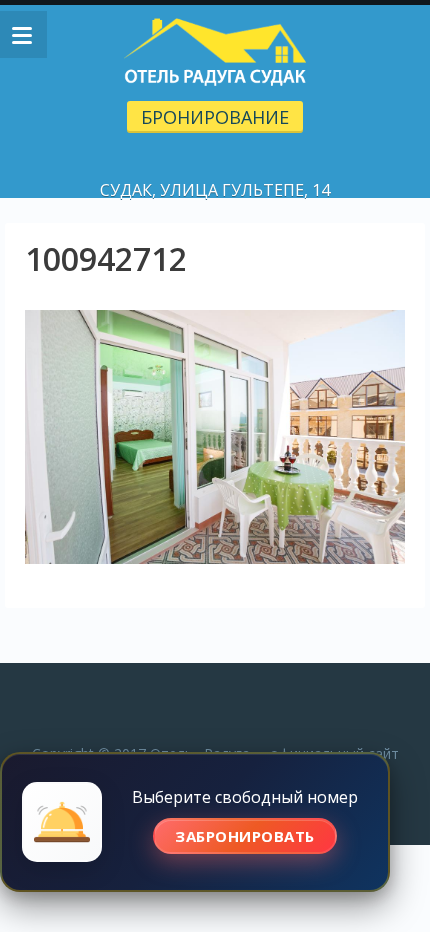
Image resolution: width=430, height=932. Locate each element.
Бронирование (215, 117)
